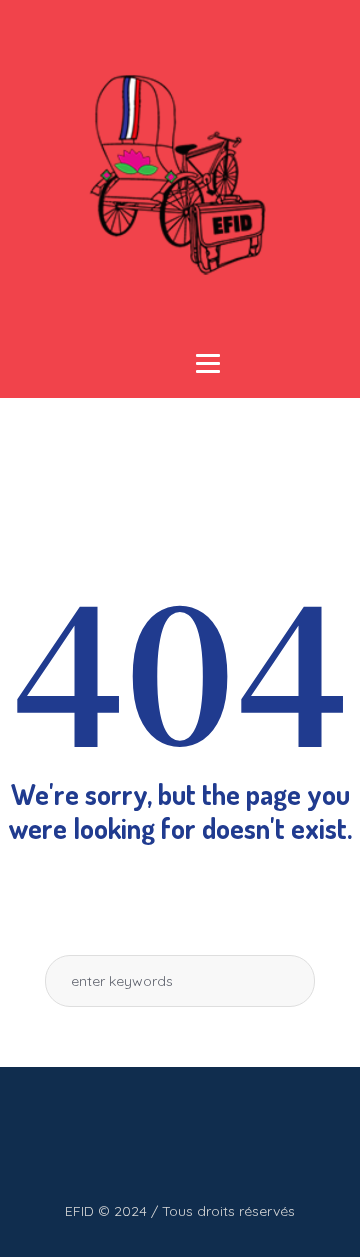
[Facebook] (118, 1141)
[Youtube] (158, 1141)
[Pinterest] (238, 1141)
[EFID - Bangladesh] (180, 175)
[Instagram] (198, 1141)
